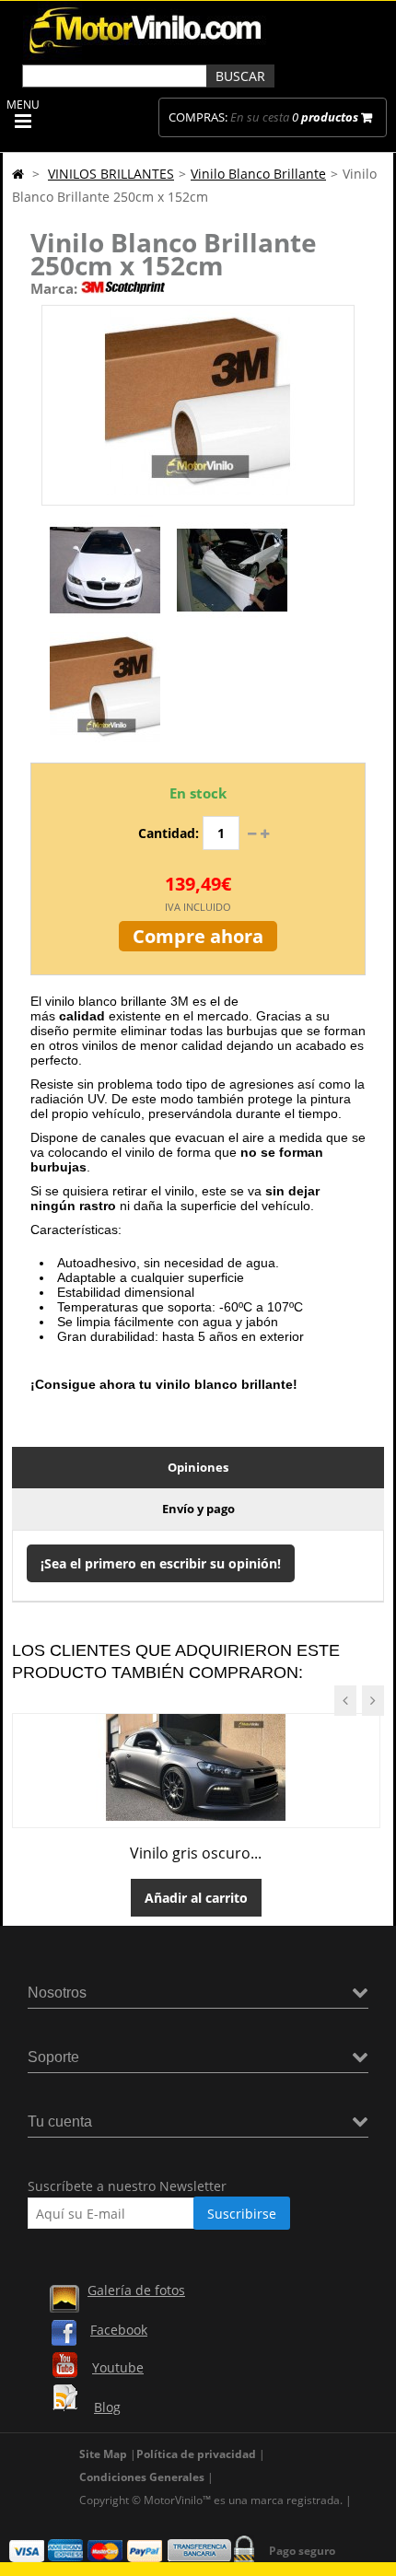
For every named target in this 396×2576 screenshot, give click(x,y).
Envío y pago (198, 1509)
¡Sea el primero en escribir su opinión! (161, 1563)
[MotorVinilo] (147, 55)
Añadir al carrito (196, 1898)
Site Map (103, 2454)
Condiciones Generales (142, 2477)
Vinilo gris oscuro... (196, 1853)
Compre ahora (198, 936)
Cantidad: (169, 833)
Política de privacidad (196, 2454)
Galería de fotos (136, 2290)
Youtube (118, 2367)
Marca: (54, 288)
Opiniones (198, 1467)
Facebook (119, 2330)
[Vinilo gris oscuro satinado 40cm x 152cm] (196, 1816)
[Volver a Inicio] (18, 174)
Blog (107, 2407)
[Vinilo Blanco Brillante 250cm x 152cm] (105, 620)
